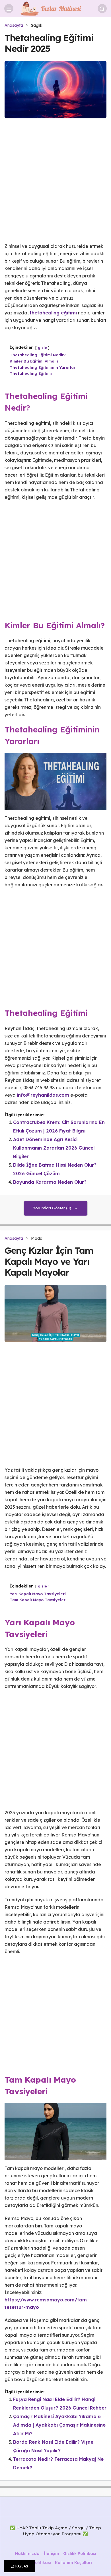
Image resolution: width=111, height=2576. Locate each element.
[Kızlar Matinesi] (55, 8)
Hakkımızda (27, 2554)
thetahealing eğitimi (53, 313)
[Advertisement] (55, 185)
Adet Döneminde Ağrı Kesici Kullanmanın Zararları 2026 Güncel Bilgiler (54, 1148)
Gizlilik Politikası (80, 2554)
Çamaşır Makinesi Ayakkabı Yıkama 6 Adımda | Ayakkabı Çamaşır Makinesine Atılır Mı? (59, 2425)
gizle (42, 348)
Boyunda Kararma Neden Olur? (50, 1182)
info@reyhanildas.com (43, 1095)
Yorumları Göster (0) (53, 1208)
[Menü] (9, 9)
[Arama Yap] (102, 9)
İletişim (51, 2554)
